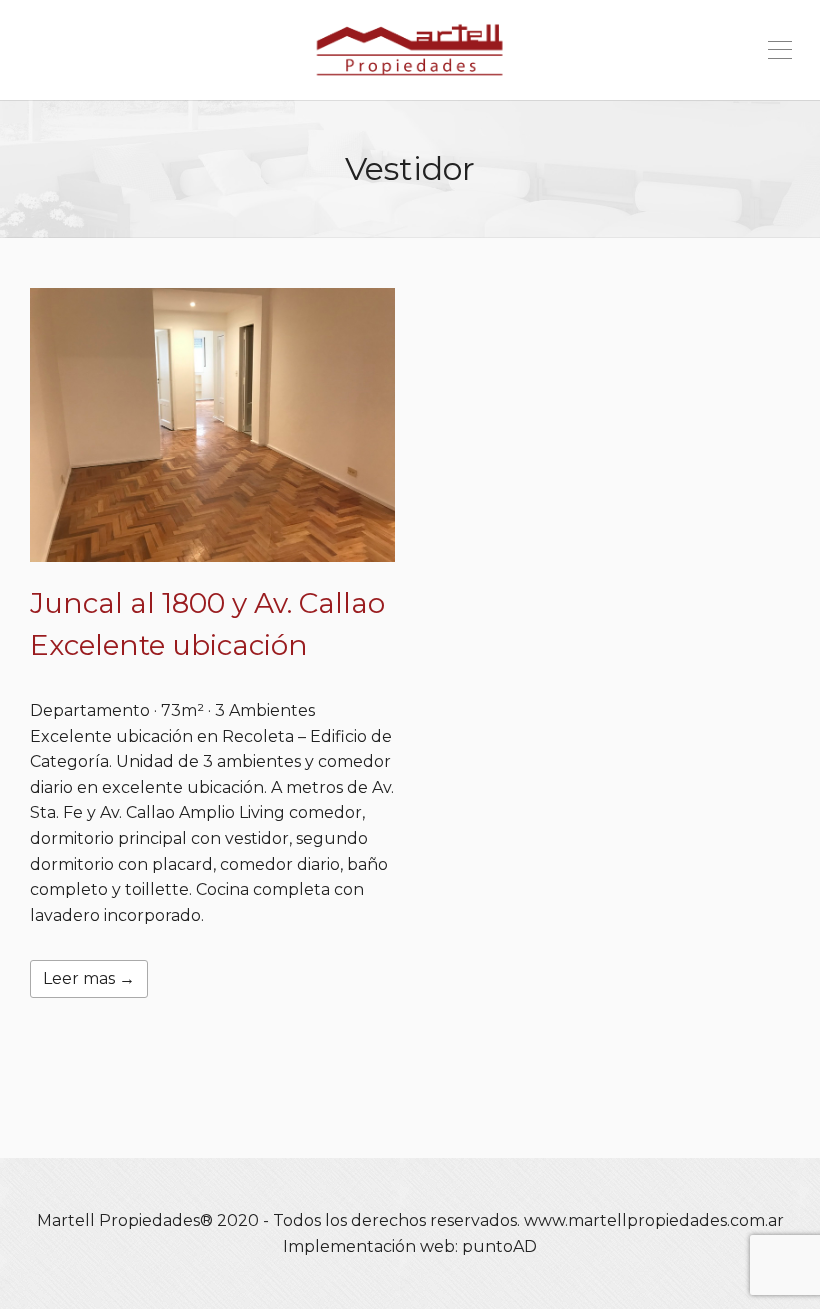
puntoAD (499, 1246)
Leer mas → (89, 978)
